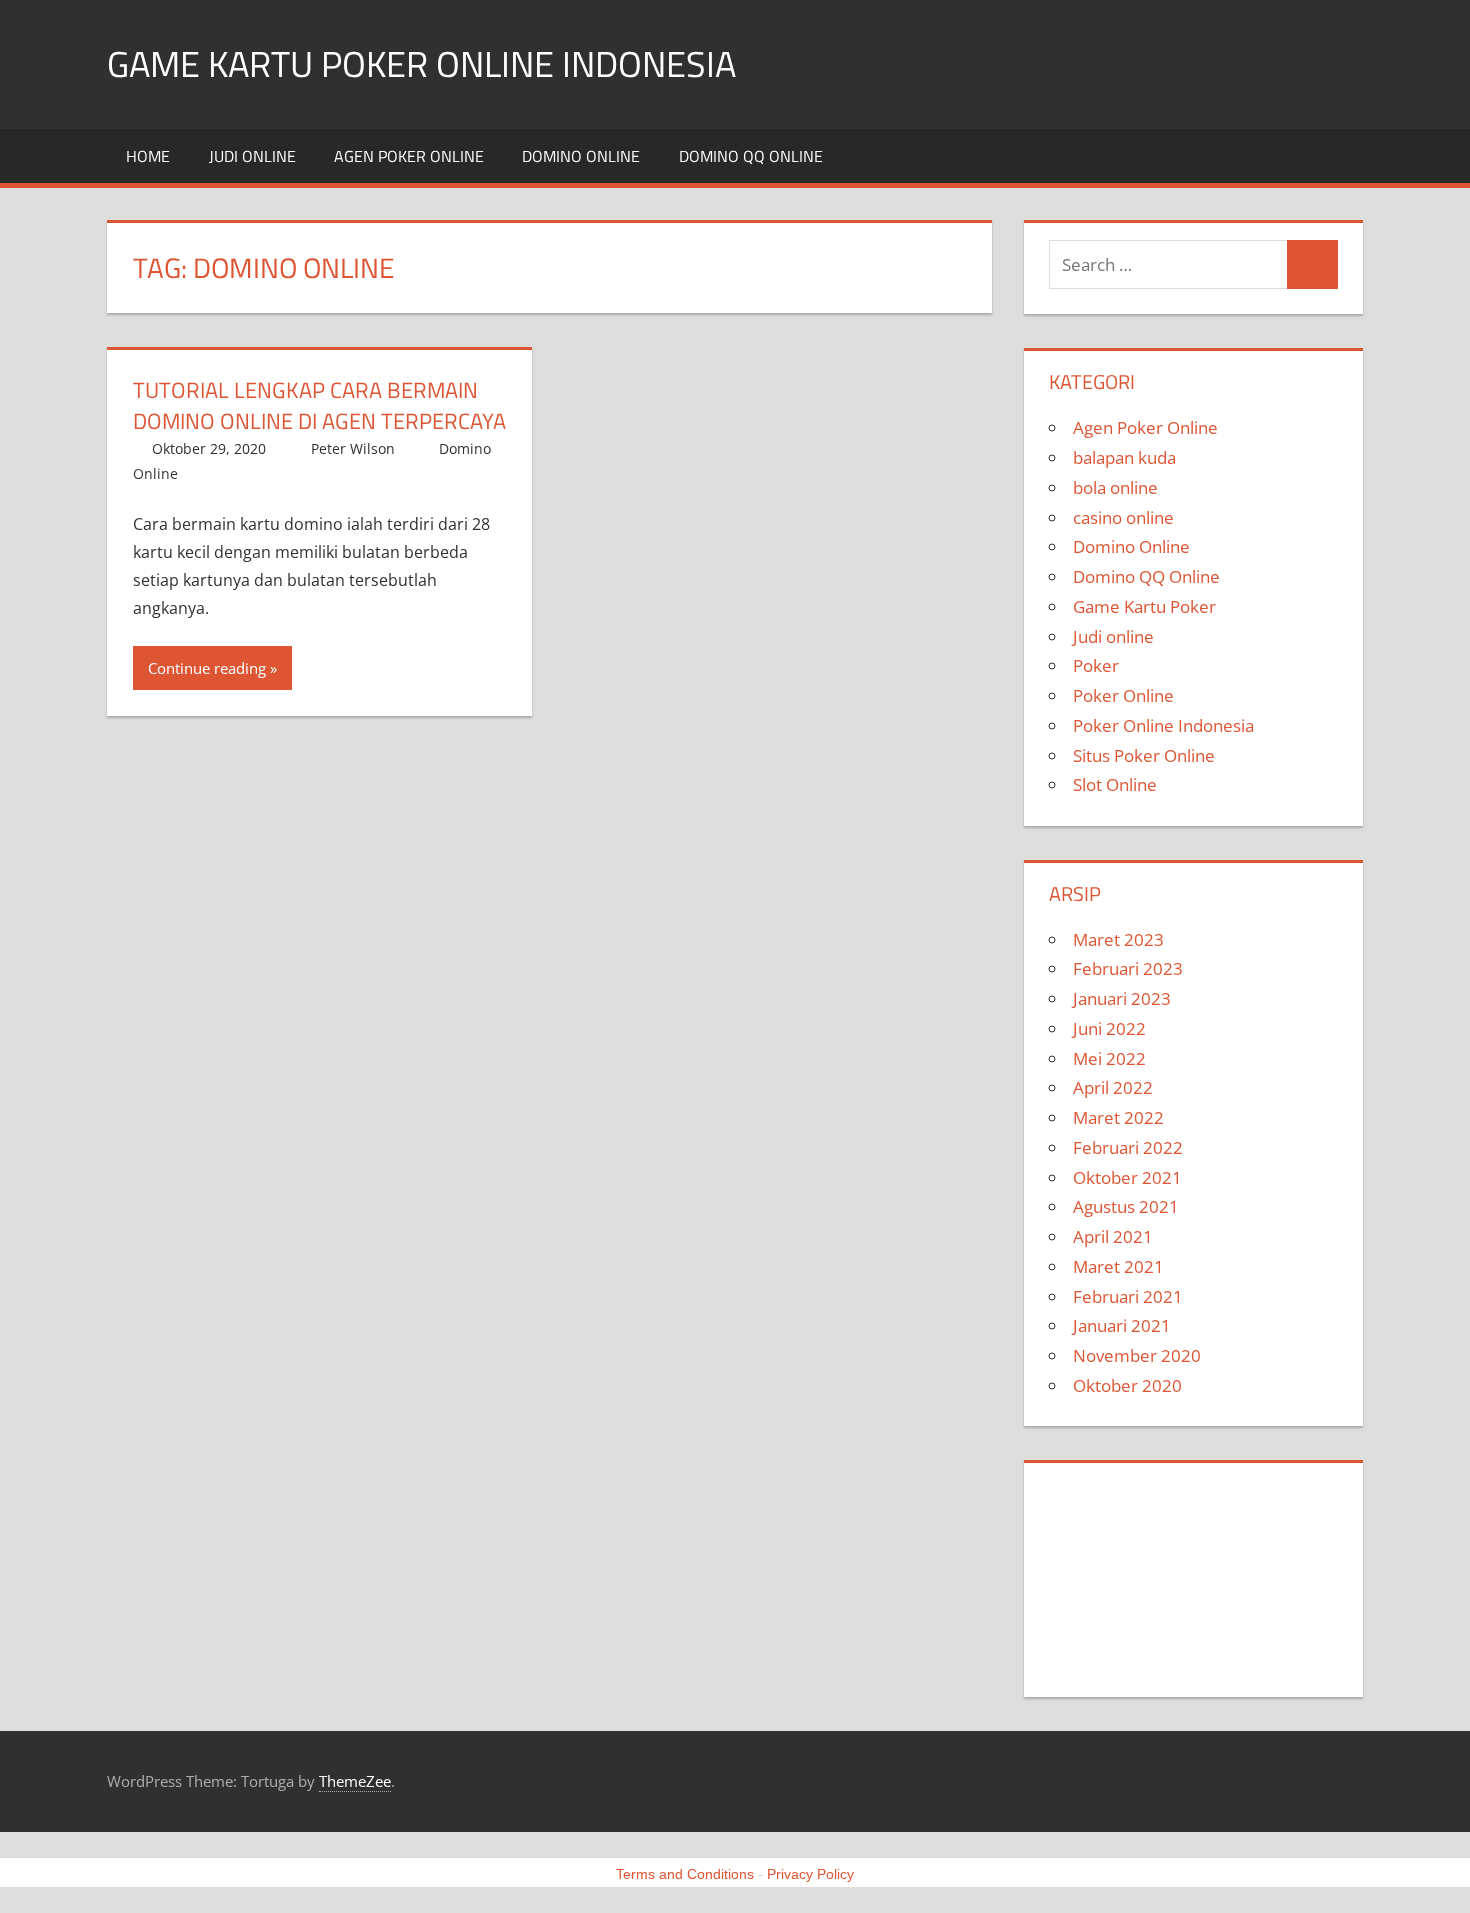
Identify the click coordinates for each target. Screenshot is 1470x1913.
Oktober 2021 (1127, 1177)
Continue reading (207, 668)
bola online (1115, 487)
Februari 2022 (1128, 1147)
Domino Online (581, 156)
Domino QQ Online (751, 156)
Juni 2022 (1109, 1028)
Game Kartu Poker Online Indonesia (421, 63)
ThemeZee (355, 1781)
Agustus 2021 (1126, 1206)
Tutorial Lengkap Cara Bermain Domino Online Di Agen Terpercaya (319, 405)
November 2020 (1137, 1355)
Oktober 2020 (1127, 1385)
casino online (1123, 517)
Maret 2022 (1118, 1117)
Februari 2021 (1128, 1296)
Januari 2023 (1122, 998)
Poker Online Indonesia (1163, 725)
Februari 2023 (1128, 968)
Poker (1096, 665)
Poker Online (1123, 695)
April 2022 (1113, 1087)
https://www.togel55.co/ (1153, 1630)
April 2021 (1113, 1236)
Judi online (252, 156)
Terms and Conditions (685, 1874)
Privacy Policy (810, 1874)
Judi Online (1095, 1575)
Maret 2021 (1118, 1266)
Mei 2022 (1109, 1058)
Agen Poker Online (409, 156)
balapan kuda (1124, 457)
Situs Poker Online (1144, 755)
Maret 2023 (1118, 939)
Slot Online (1115, 784)
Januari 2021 (1122, 1325)
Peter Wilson (353, 448)
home (148, 156)
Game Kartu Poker (1144, 606)
